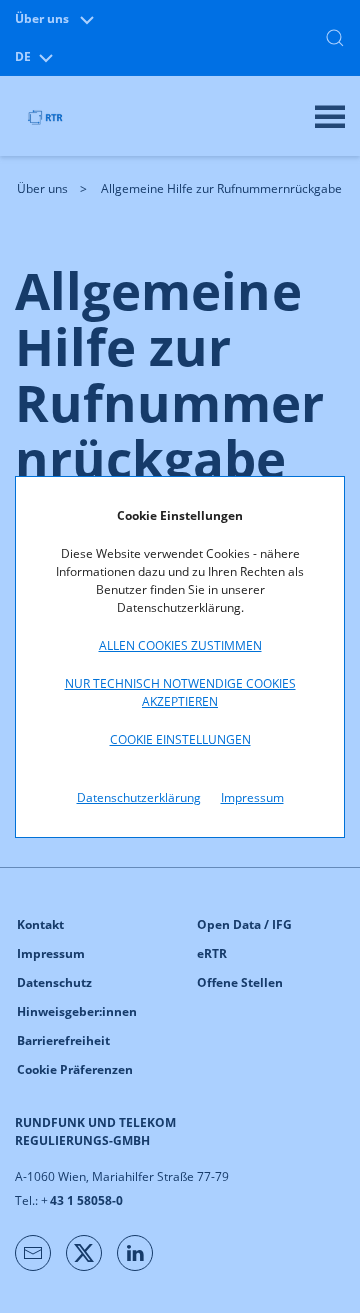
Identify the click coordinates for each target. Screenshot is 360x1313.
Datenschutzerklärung (139, 797)
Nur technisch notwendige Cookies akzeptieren (180, 692)
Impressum (252, 797)
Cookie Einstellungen (180, 739)
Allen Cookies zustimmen (180, 645)
